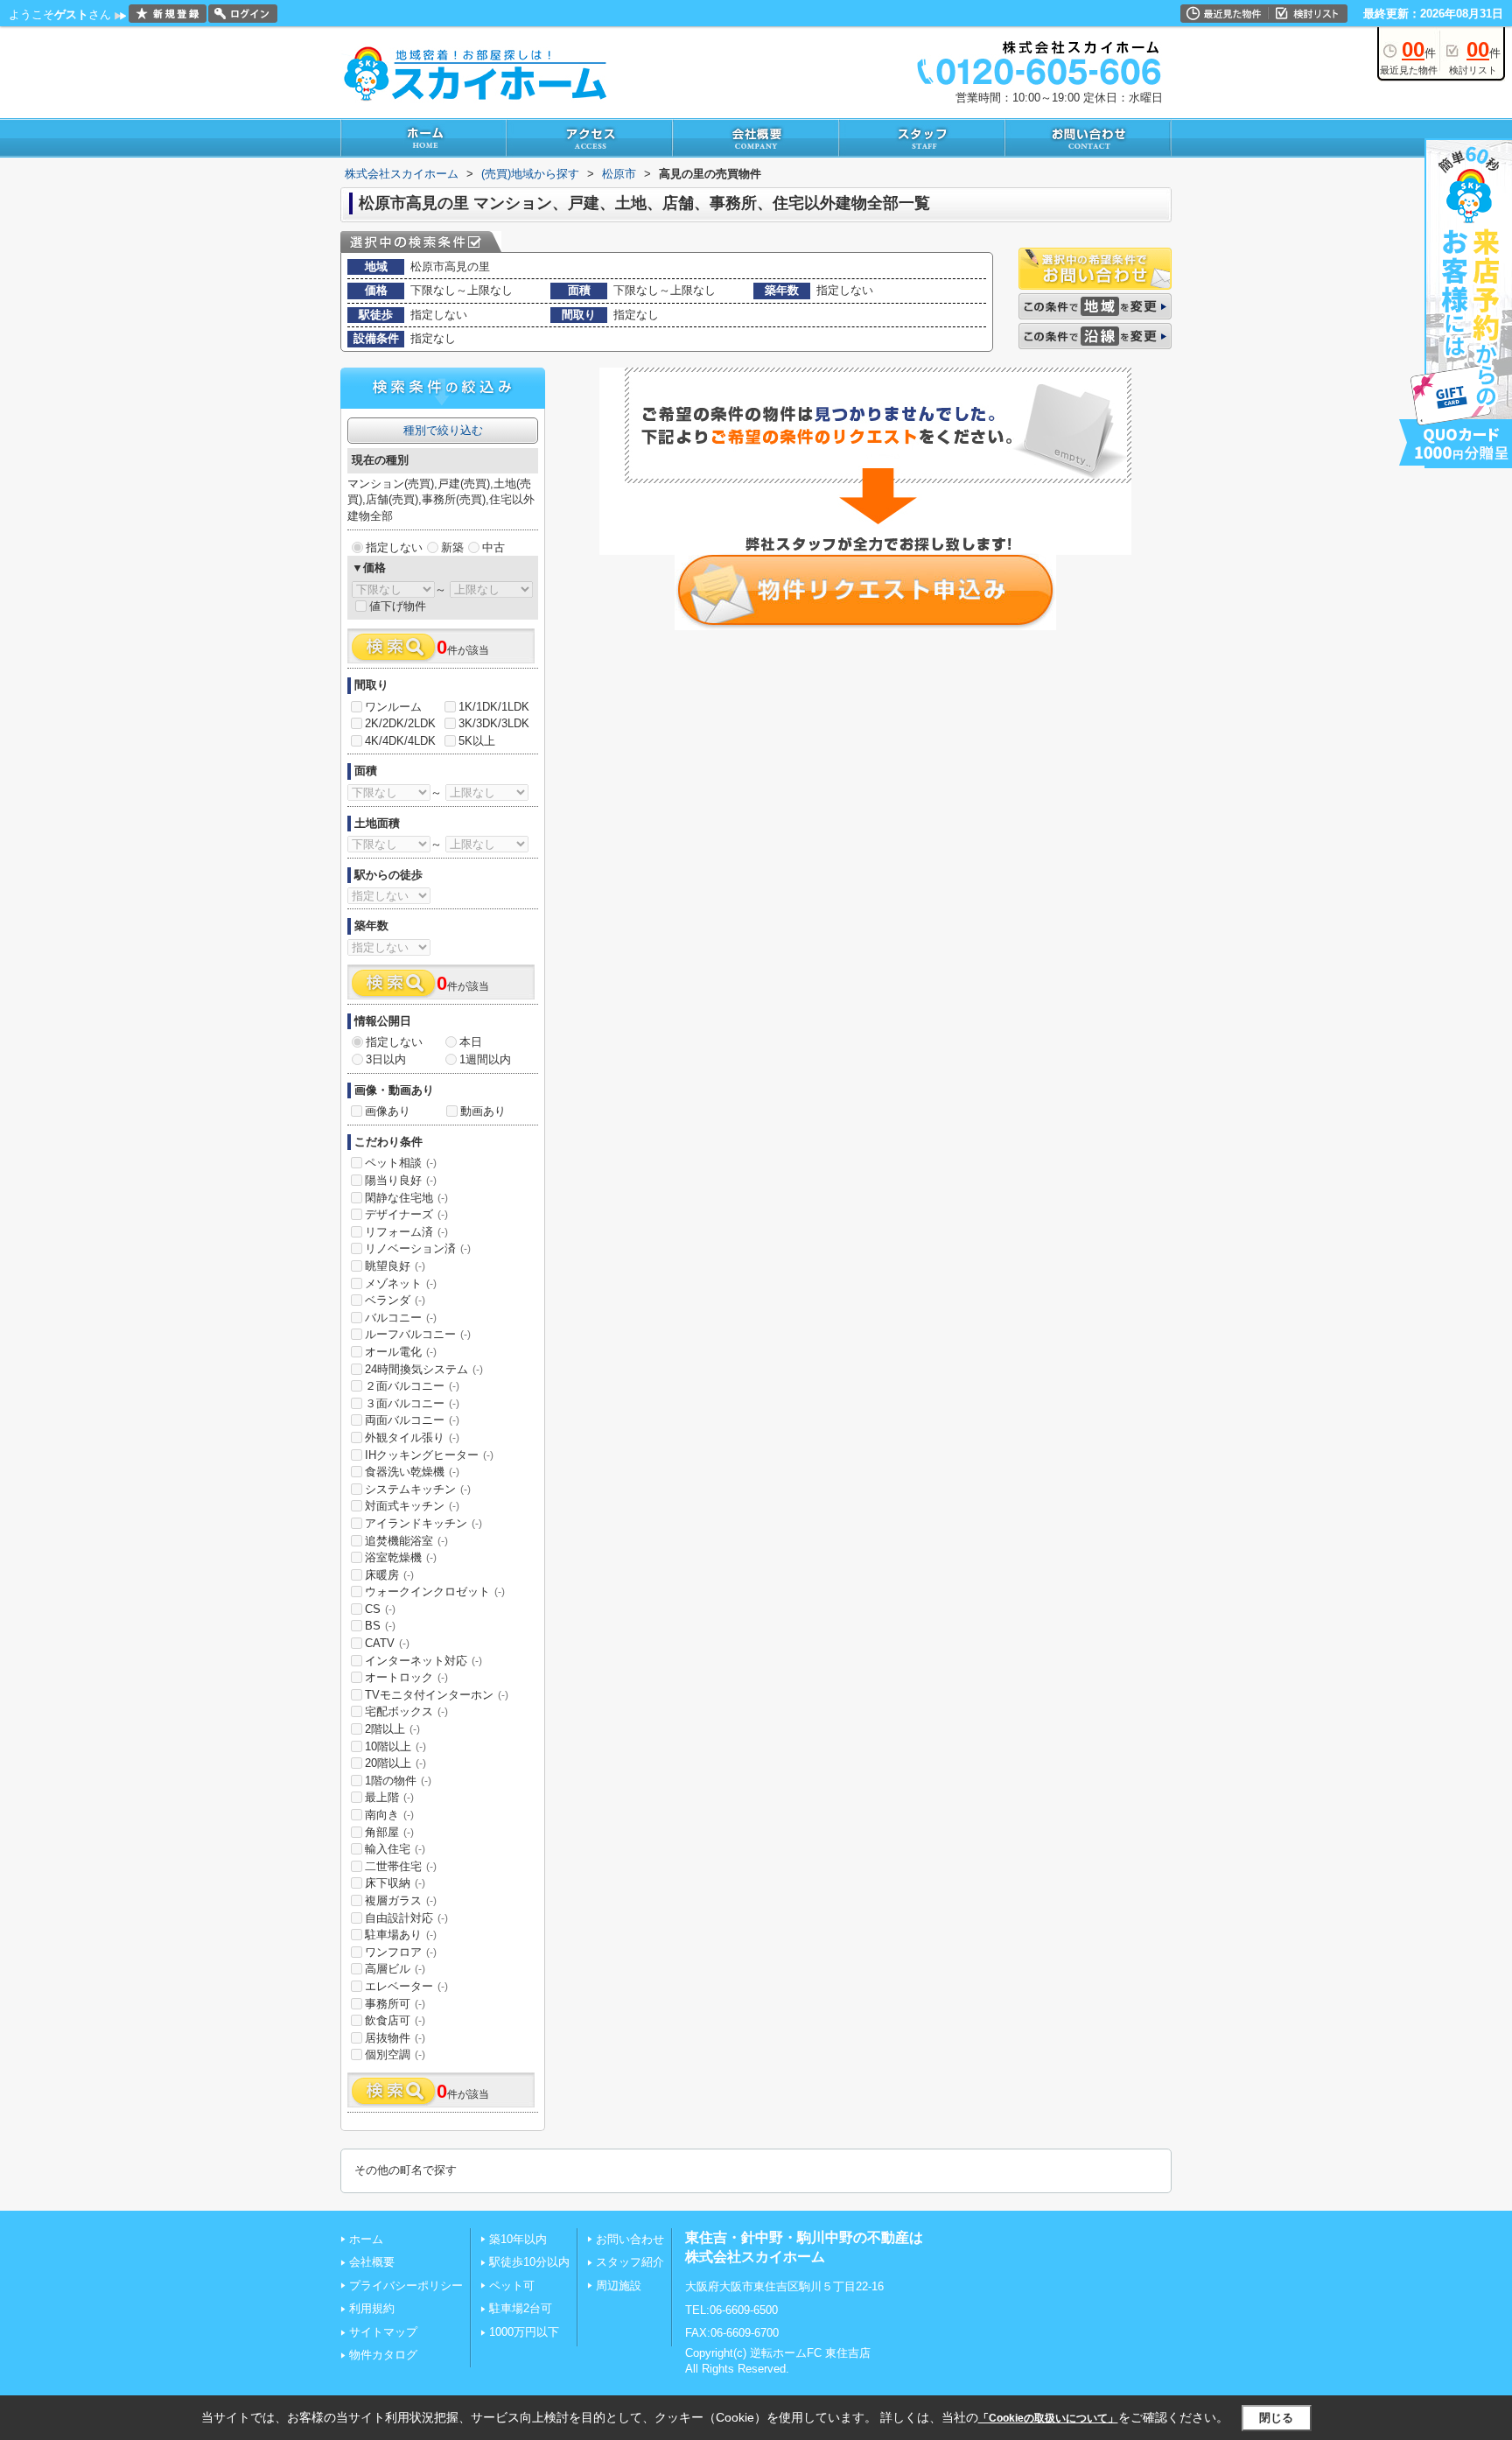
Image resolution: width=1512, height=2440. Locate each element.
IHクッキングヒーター (429, 1455)
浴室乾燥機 (401, 1557)
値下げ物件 (398, 606)
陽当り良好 (401, 1180)
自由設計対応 (406, 1918)
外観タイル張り (412, 1437)
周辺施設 (619, 2286)
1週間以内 (485, 1059)
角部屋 (389, 1832)
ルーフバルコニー (418, 1334)
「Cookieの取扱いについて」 (1048, 2418)
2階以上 (392, 1729)
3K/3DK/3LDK (494, 723)
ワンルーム (393, 707)
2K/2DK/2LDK (400, 723)
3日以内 (386, 1059)
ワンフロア (401, 1952)
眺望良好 (395, 1266)
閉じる (1276, 2418)
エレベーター (406, 1986)
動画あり (483, 1111)
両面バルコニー (412, 1420)
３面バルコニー (412, 1403)
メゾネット (401, 1283)
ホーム (366, 2239)
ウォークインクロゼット (435, 1592)
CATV (387, 1643)
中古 (493, 547)
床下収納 (395, 1883)
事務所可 (395, 2004)
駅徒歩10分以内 (529, 2262)
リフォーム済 (406, 1232)
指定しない (394, 547)
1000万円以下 (524, 2332)
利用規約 (372, 2308)
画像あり (388, 1111)
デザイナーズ (406, 1214)
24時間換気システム (424, 1369)
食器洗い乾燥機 (412, 1472)
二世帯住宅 (401, 1866)
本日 (471, 1042)
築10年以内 (518, 2239)
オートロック (406, 1677)
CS (380, 1609)
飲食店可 (395, 2020)
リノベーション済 (418, 1248)
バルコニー (401, 1318)
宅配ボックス (406, 1711)
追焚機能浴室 (406, 1541)
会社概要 (372, 2262)
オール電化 (401, 1352)
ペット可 (512, 2286)
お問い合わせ (630, 2239)
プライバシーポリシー (406, 2286)
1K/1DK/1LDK (494, 707)
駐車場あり (401, 1935)
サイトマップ (383, 2332)
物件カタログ (383, 2355)
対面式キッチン (412, 1506)
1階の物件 (398, 1781)
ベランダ (395, 1300)
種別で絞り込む (443, 430)
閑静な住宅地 (406, 1198)
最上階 (389, 1797)
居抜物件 (395, 2038)
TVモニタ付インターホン (437, 1695)
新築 (452, 547)
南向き (389, 1815)
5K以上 (477, 741)
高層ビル (395, 1969)
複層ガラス (401, 1900)
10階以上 (395, 1746)
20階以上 (395, 1763)
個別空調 (395, 2054)
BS (380, 1626)
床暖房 (389, 1575)
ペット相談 (401, 1163)
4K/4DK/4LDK (400, 741)
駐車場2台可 (521, 2308)
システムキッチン (418, 1489)
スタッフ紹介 (630, 2262)
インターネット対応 (423, 1661)
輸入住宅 (395, 1849)
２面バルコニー (412, 1386)
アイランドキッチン (423, 1523)
